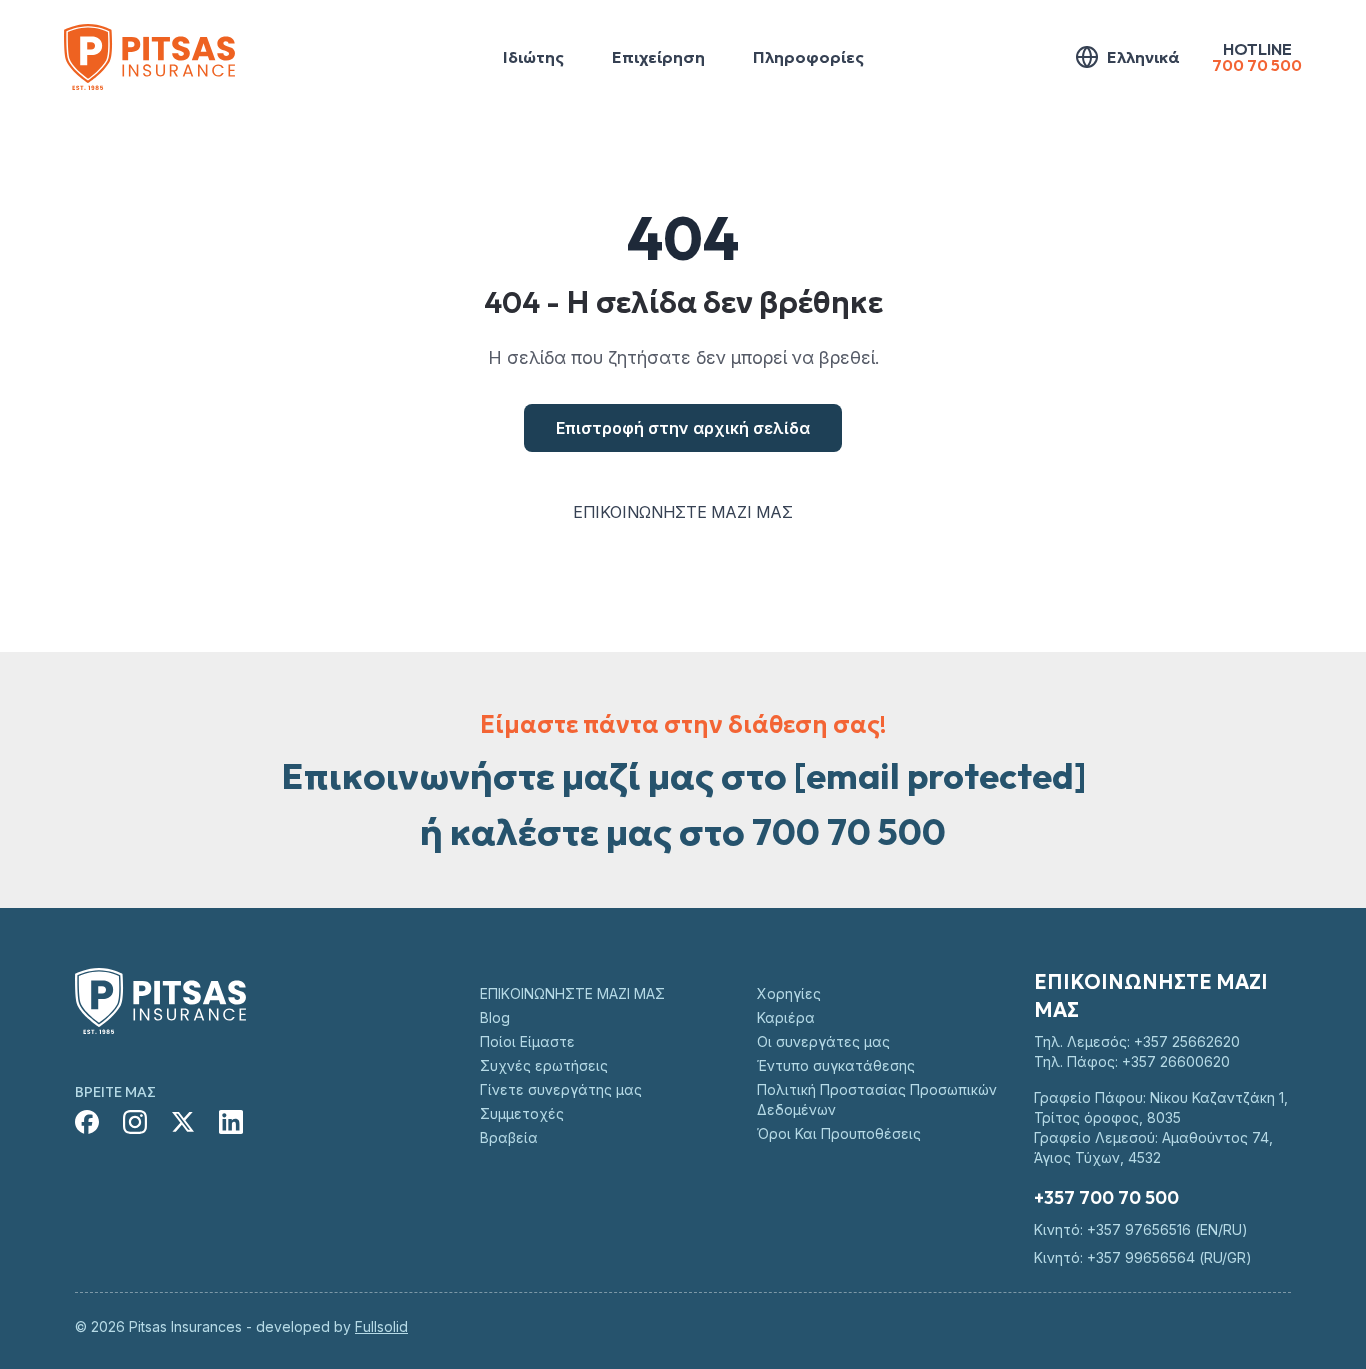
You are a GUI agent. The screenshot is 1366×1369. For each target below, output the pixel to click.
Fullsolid (381, 1326)
